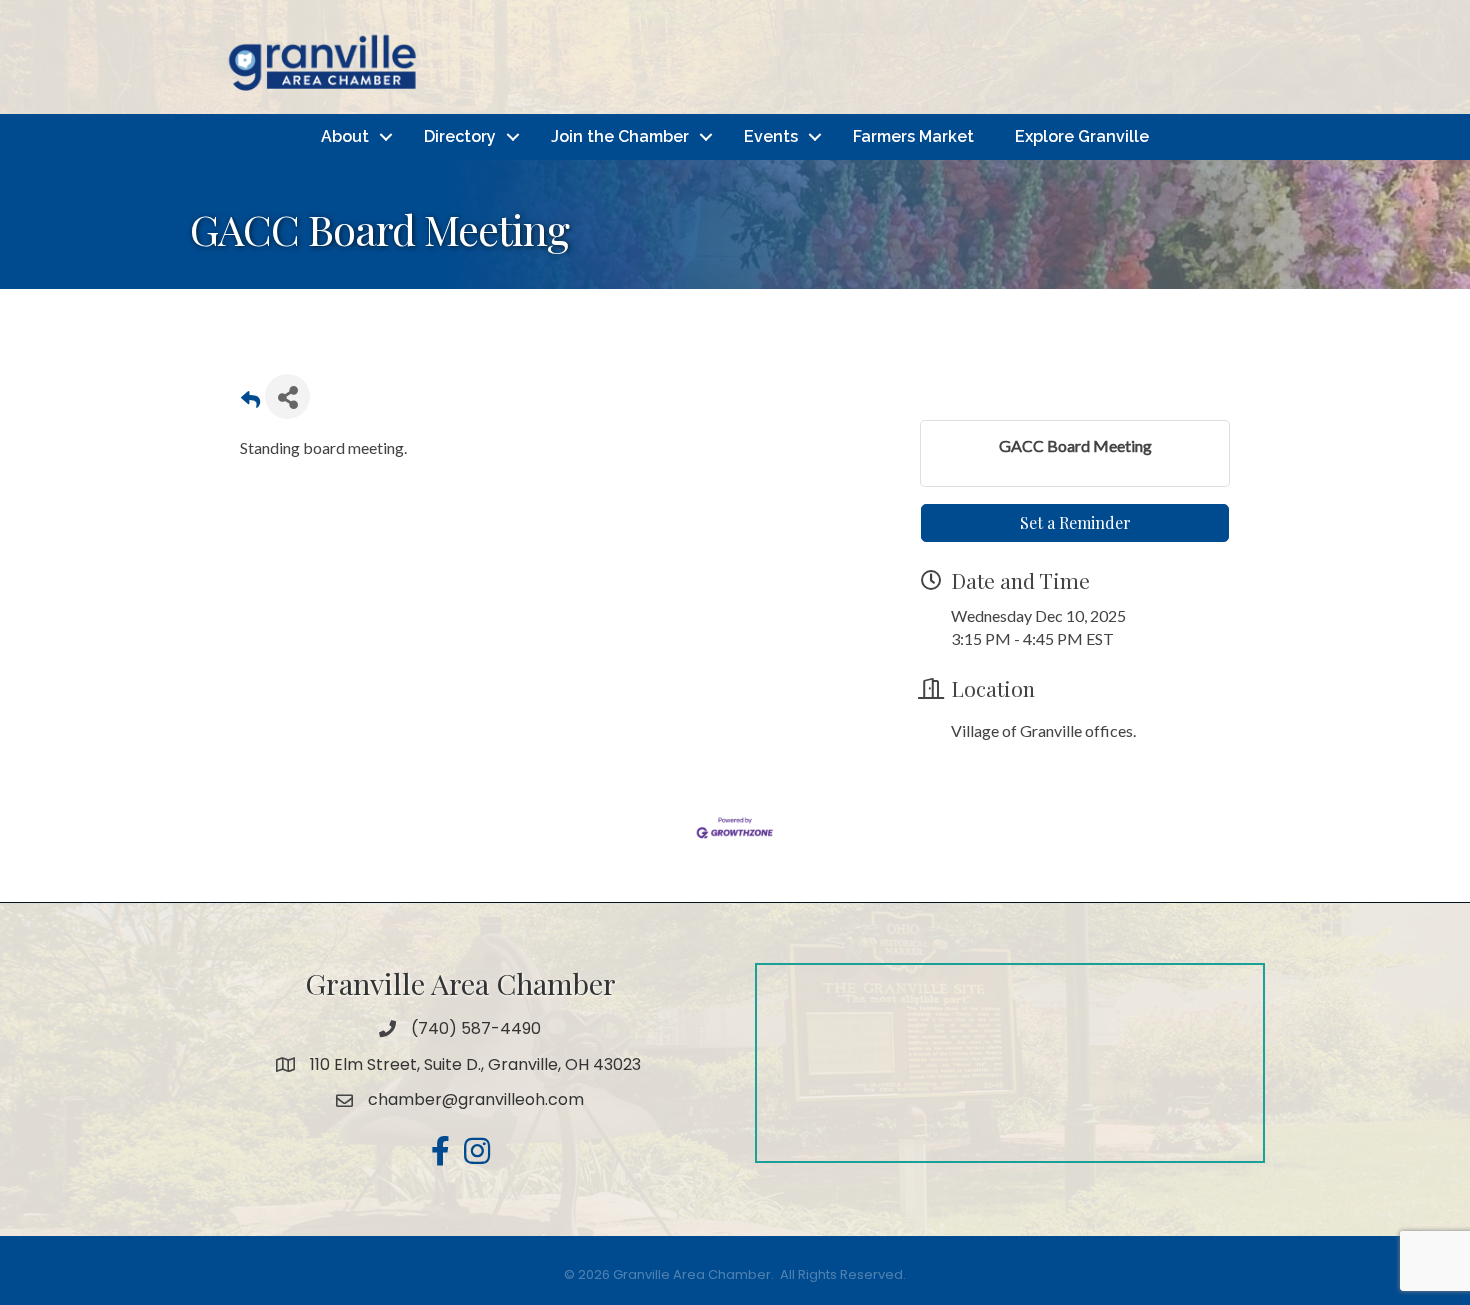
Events (771, 136)
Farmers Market (913, 136)
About (345, 136)
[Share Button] (287, 396)
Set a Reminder (1075, 522)
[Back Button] (250, 402)
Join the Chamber (620, 136)
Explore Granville (1082, 136)
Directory (460, 136)
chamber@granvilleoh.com (476, 1099)
